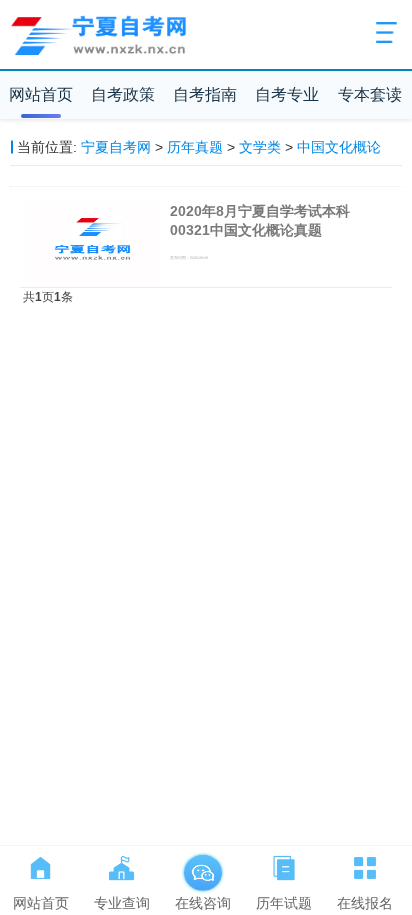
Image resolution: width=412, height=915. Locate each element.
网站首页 (41, 94)
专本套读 (370, 94)
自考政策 (123, 94)
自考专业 (287, 94)
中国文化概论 (339, 147)
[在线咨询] (202, 864)
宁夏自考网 (116, 147)
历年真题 (195, 147)
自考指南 (205, 94)
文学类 (260, 147)
